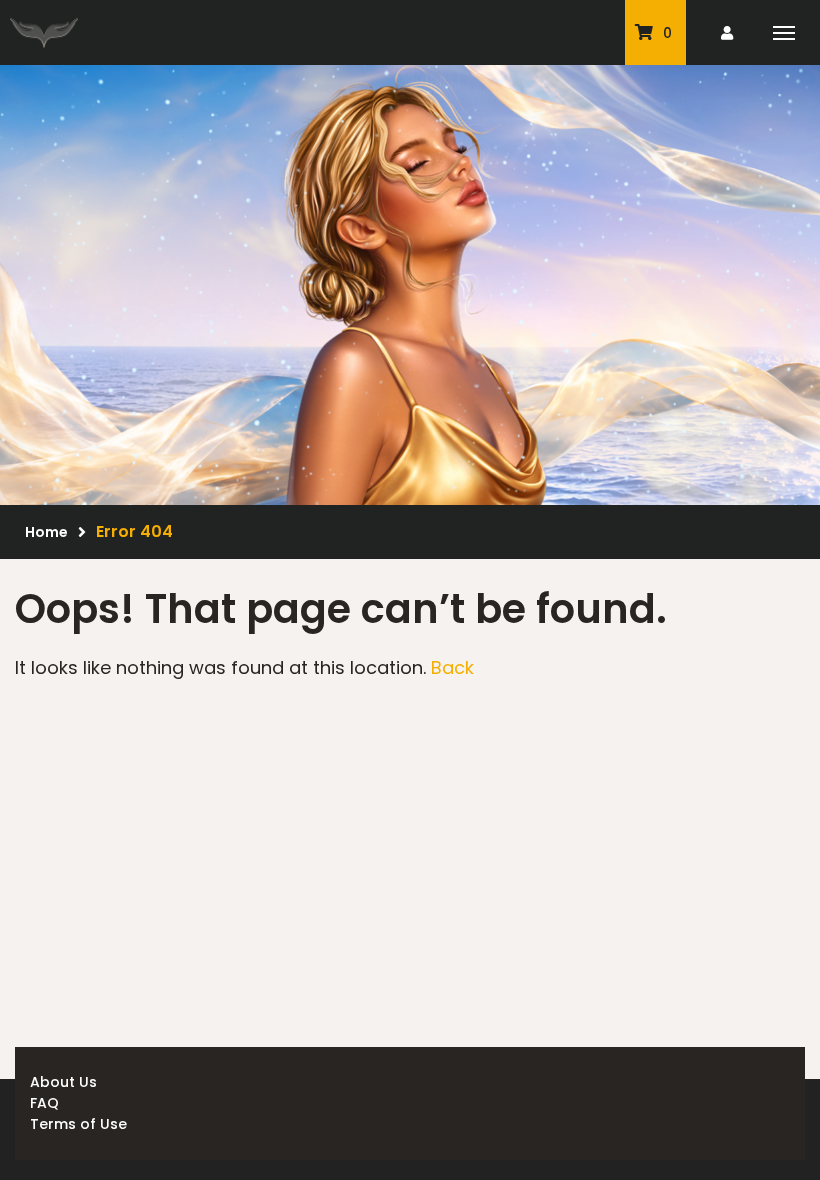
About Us (63, 1082)
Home (46, 532)
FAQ (44, 1103)
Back (452, 667)
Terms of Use (78, 1124)
